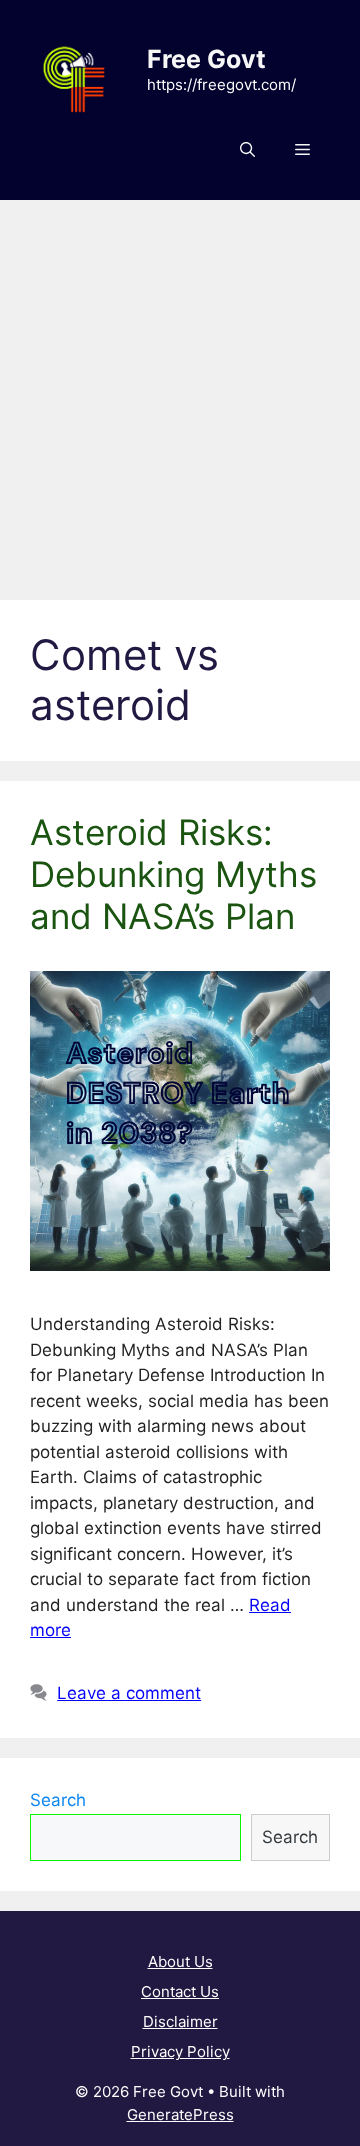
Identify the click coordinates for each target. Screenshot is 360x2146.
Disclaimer (180, 2021)
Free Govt (206, 59)
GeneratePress (180, 2114)
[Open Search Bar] (247, 150)
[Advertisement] (180, 390)
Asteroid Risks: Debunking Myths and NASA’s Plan (173, 874)
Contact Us (180, 1991)
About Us (180, 1961)
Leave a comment (129, 1693)
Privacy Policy (180, 2051)
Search (58, 1800)
